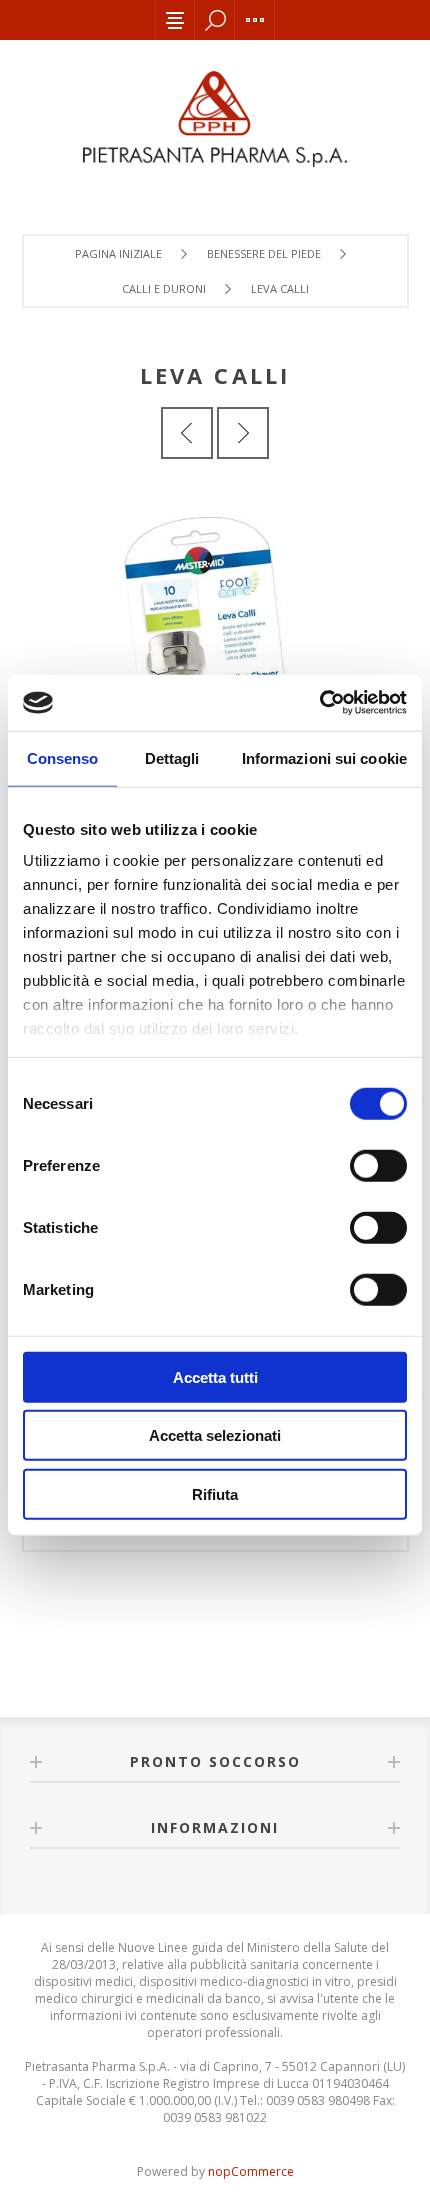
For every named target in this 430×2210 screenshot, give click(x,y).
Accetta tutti (215, 1376)
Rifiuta (215, 1493)
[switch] (378, 1165)
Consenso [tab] (63, 757)
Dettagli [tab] (172, 757)
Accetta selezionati (215, 1435)
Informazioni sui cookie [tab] (324, 757)
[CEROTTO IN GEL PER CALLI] (187, 433)
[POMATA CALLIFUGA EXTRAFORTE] (243, 433)
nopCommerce (251, 2171)
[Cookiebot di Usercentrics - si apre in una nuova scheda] (319, 703)
